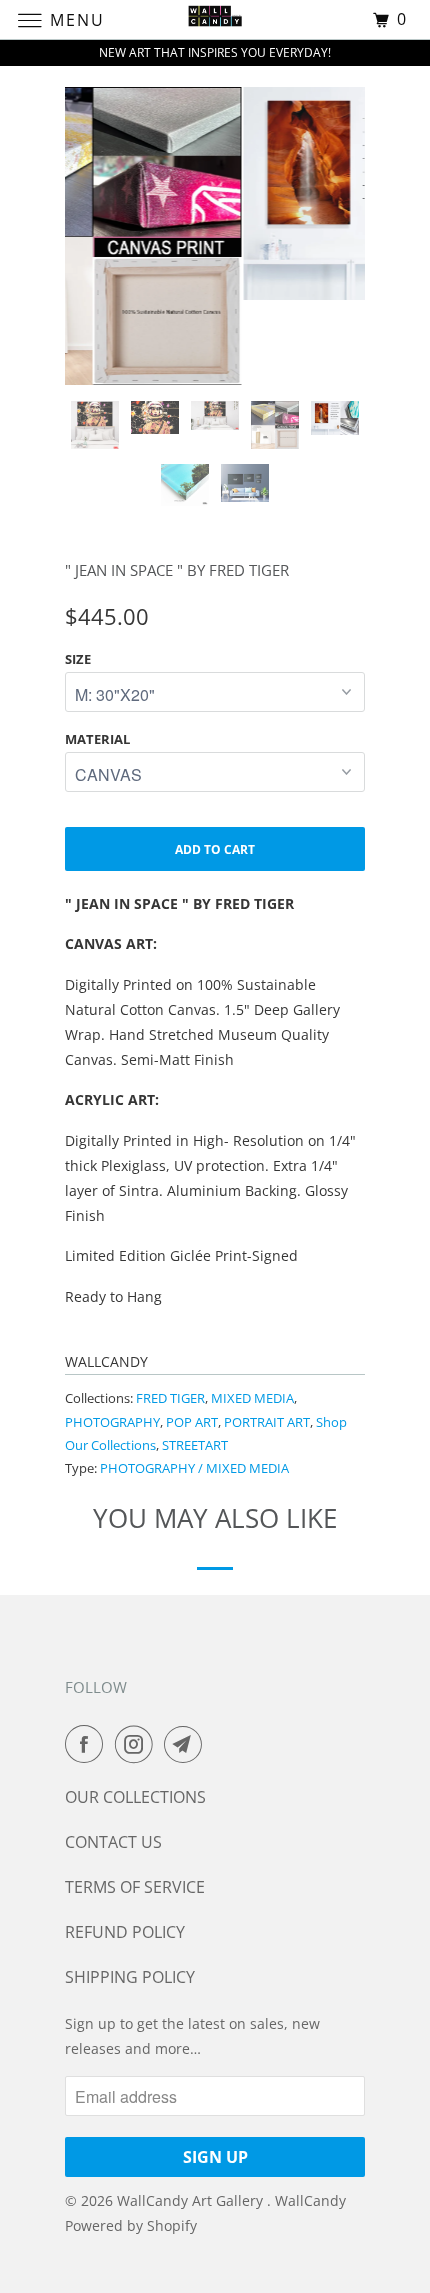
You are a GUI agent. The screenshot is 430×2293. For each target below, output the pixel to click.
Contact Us (113, 1842)
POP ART (192, 1422)
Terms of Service (135, 1887)
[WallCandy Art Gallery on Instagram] (138, 1744)
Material (97, 739)
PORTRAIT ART (267, 1422)
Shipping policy (130, 1977)
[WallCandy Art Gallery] (215, 19)
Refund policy (125, 1932)
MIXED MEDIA (252, 1398)
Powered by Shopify (131, 2225)
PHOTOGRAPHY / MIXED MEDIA (194, 1468)
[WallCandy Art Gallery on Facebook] (88, 1744)
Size (78, 659)
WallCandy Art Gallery (192, 2200)
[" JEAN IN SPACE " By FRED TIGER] (230, 193)
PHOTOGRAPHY (112, 1422)
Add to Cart (215, 849)
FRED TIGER (170, 1398)
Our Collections (135, 1797)
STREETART (195, 1445)
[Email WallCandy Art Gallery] (187, 1744)
